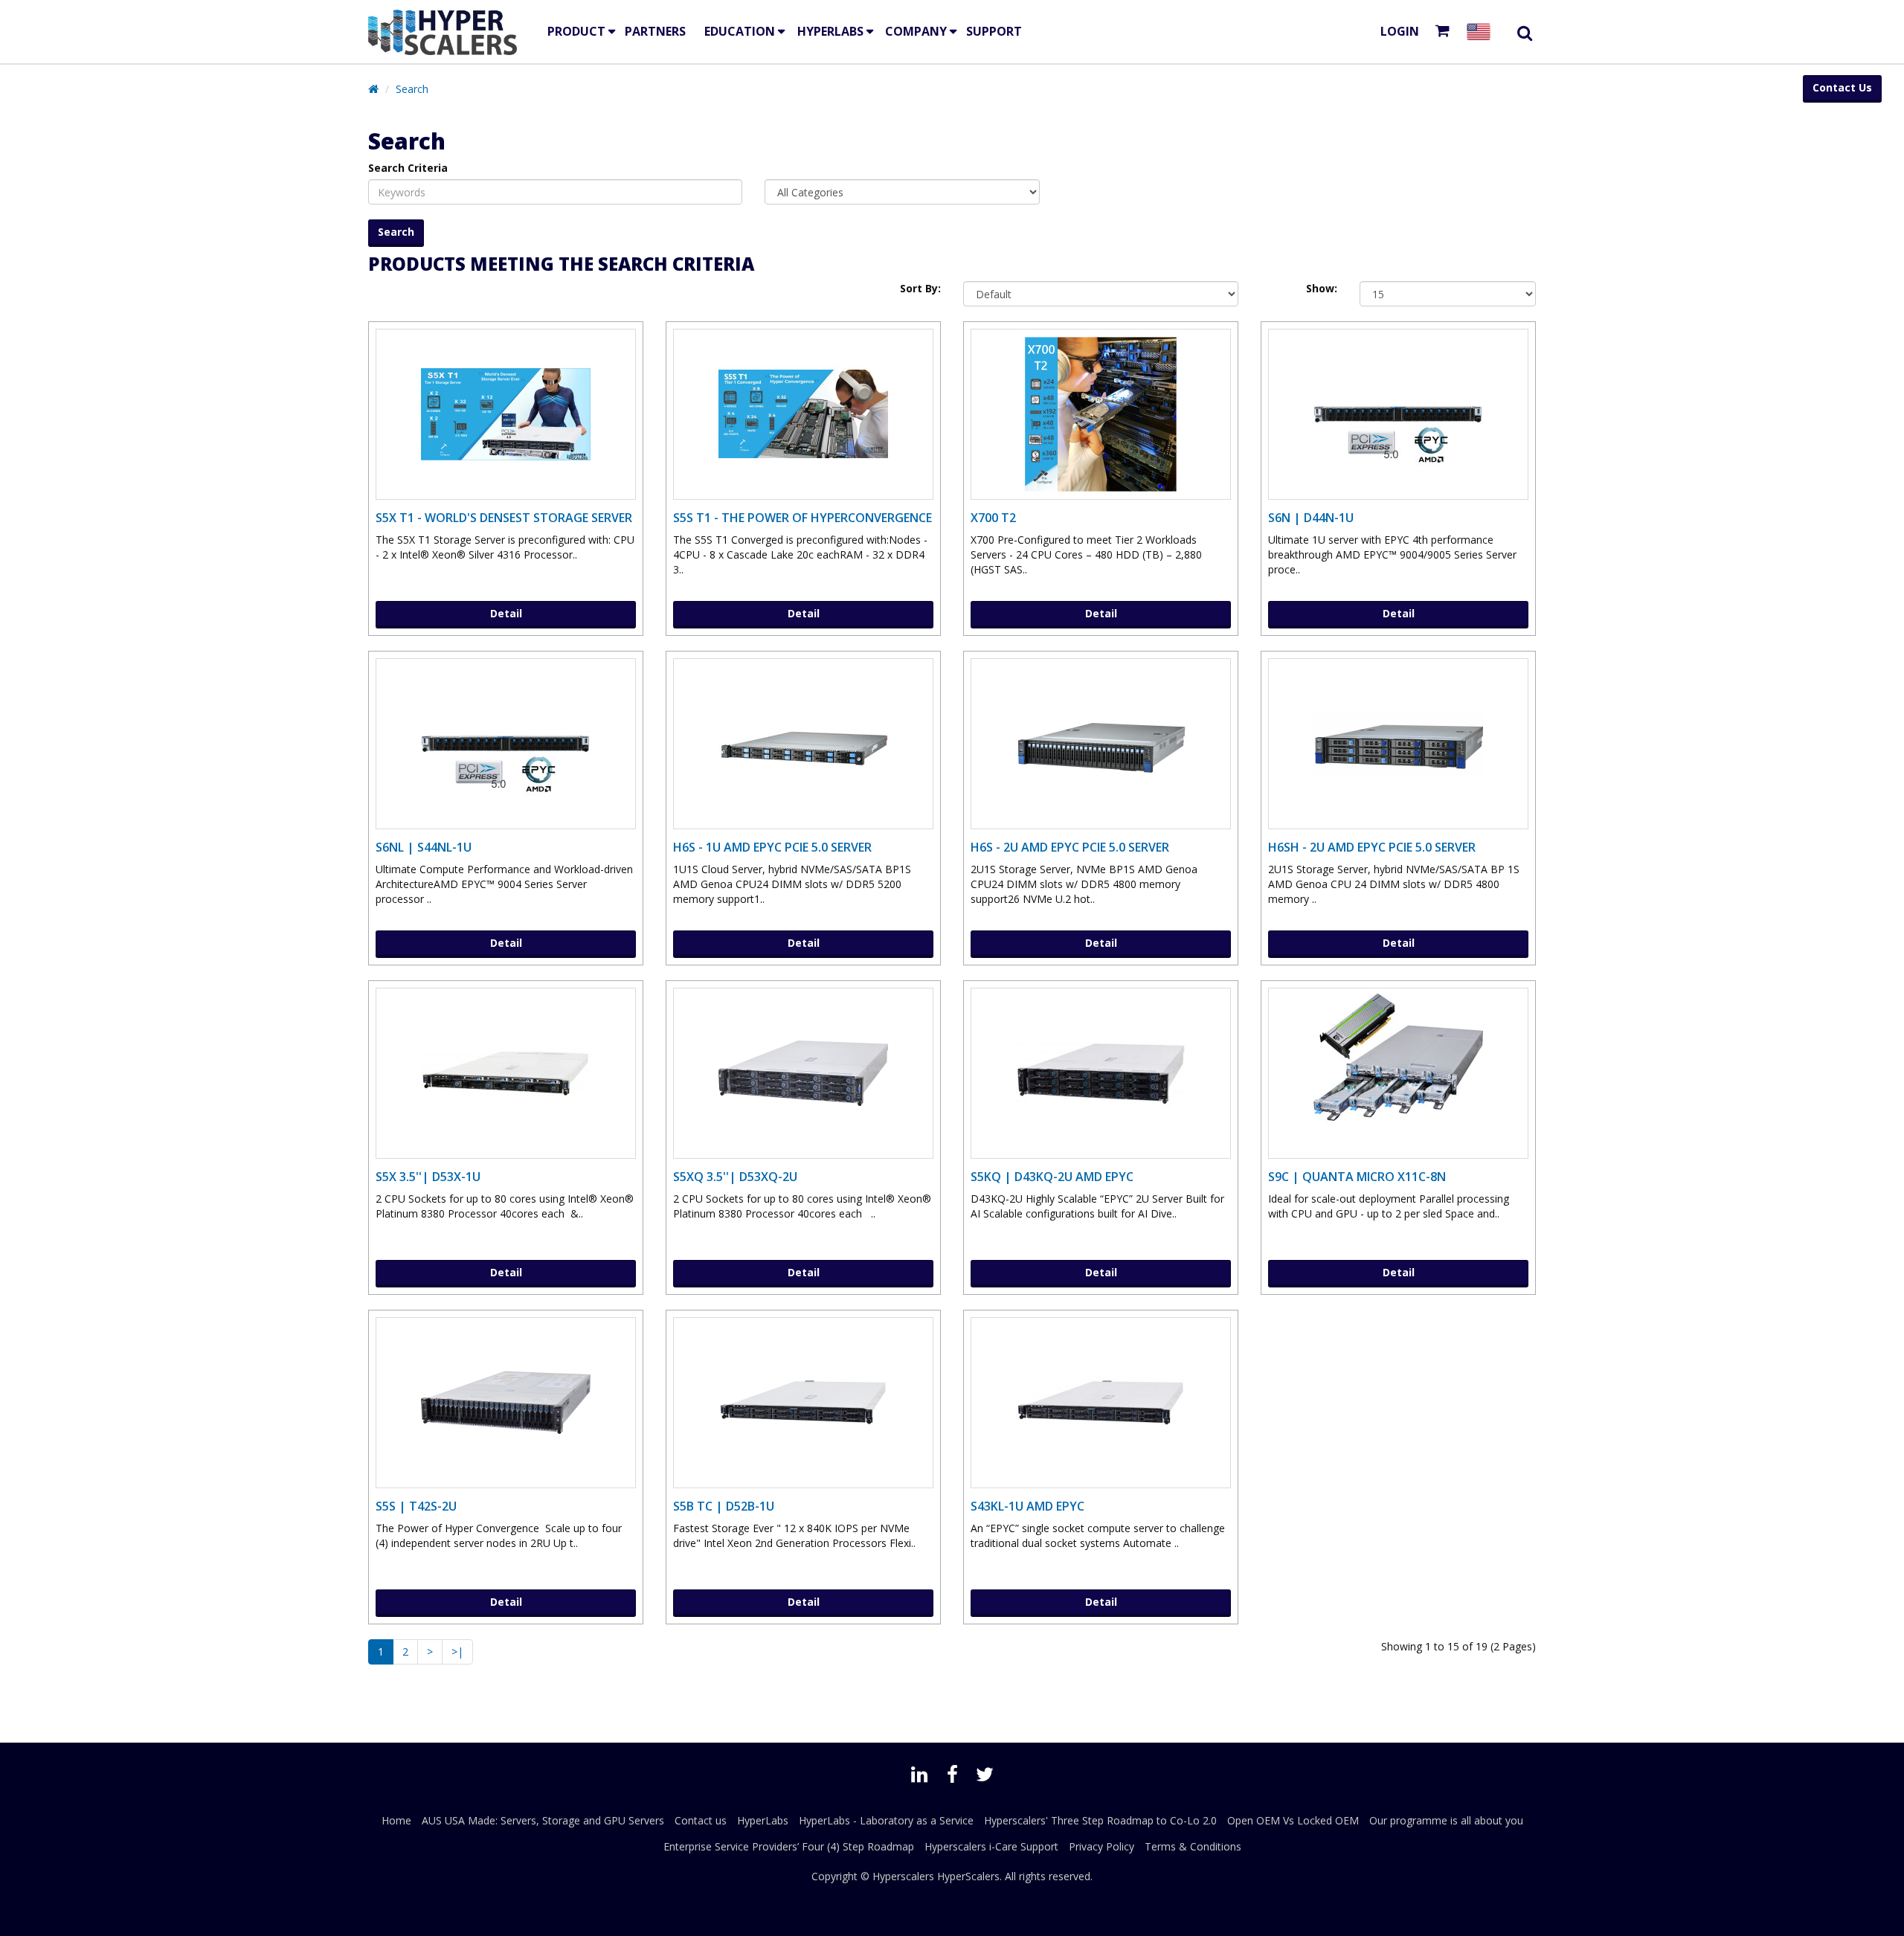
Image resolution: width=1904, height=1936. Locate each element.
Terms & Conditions (1193, 1846)
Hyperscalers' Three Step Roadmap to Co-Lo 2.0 (1100, 1820)
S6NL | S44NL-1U (424, 847)
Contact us (701, 1820)
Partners (655, 31)
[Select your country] (1482, 32)
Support (994, 31)
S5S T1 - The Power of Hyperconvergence (803, 518)
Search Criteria (408, 168)
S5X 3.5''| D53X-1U (428, 1177)
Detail (506, 613)
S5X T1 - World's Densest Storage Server (504, 518)
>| (457, 1652)
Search (412, 89)
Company (916, 31)
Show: (1322, 288)
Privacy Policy (1101, 1846)
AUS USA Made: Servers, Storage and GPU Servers (543, 1820)
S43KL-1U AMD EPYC (1027, 1506)
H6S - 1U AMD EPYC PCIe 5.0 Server (772, 847)
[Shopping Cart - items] (1445, 32)
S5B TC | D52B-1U (724, 1506)
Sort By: (920, 288)
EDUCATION (740, 31)
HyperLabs (830, 31)
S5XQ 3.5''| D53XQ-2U (735, 1177)
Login (1400, 31)
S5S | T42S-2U (416, 1506)
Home (396, 1820)
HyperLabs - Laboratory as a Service (886, 1820)
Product (576, 31)
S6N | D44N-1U (1311, 518)
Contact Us (1842, 87)
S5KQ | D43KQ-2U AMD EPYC (1052, 1177)
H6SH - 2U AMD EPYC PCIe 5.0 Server (1372, 847)
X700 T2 (993, 518)
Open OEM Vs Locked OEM (1293, 1820)
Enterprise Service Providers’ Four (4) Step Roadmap (789, 1846)
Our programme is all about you (1446, 1820)
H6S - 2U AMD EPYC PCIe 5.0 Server (1070, 847)
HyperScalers (968, 1876)
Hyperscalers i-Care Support (991, 1846)
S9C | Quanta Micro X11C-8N (1357, 1177)
